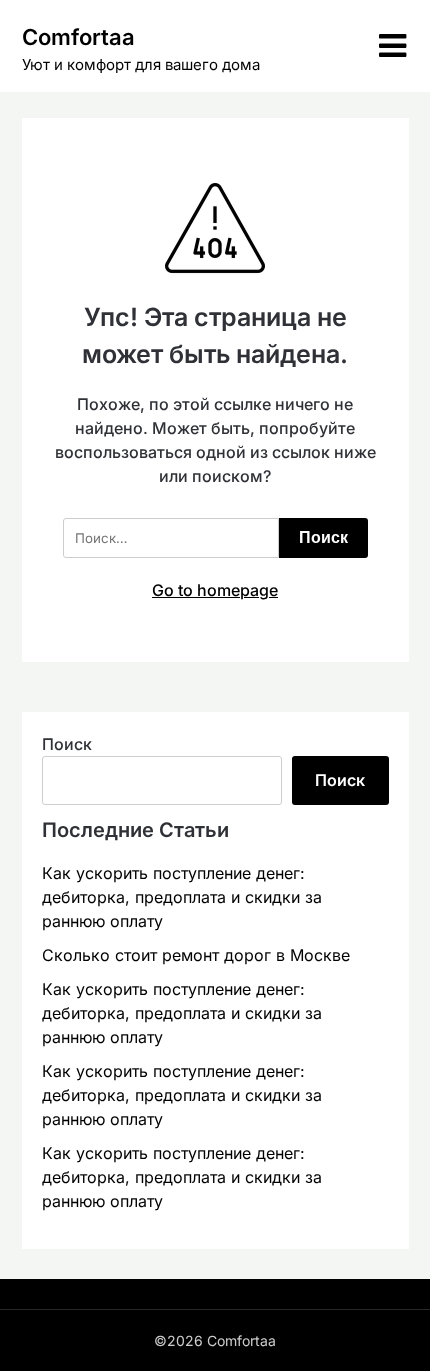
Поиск (67, 744)
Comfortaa (78, 37)
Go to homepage (215, 590)
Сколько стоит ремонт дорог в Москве (196, 955)
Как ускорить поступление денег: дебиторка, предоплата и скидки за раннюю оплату (182, 897)
